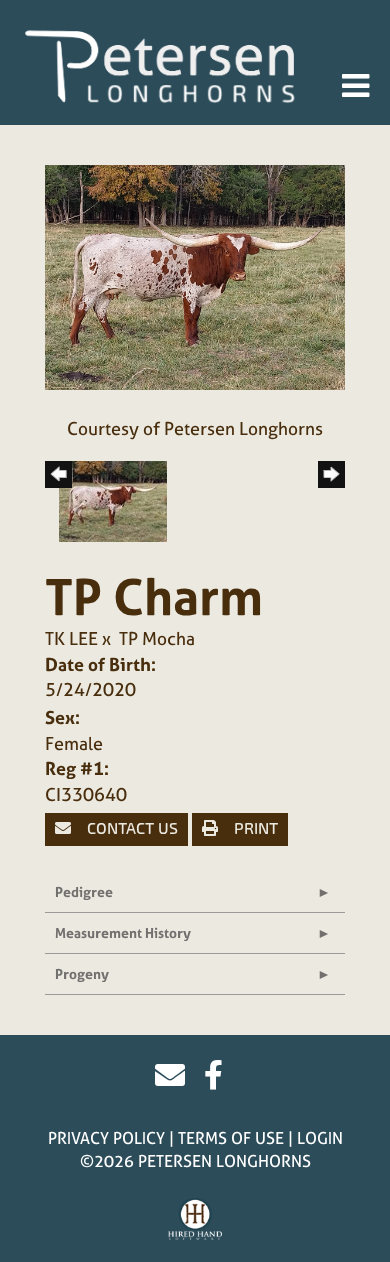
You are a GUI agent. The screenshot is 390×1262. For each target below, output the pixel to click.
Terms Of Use (231, 1138)
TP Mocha (157, 638)
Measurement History (123, 932)
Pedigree (84, 891)
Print (254, 828)
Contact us (130, 828)
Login (320, 1138)
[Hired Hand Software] (195, 1220)
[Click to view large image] (195, 275)
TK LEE (71, 638)
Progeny (82, 973)
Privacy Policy (106, 1138)
